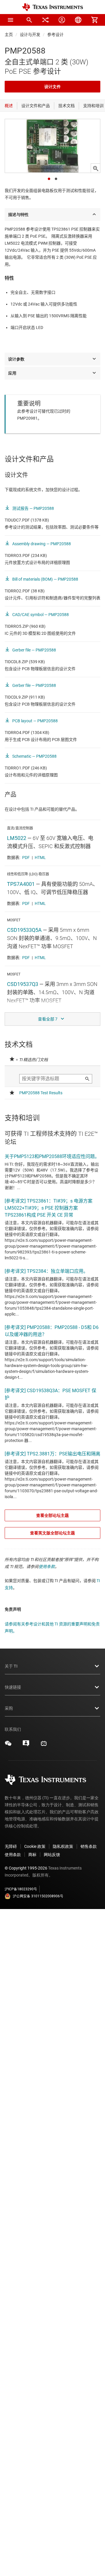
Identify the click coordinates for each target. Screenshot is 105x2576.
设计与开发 (30, 35)
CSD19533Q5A (24, 930)
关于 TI (11, 1666)
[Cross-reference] (45, 20)
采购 (9, 1708)
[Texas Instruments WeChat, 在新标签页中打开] (8, 1745)
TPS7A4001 (21, 884)
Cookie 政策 (35, 1846)
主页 (9, 35)
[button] (10, 20)
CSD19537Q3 (23, 984)
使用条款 (47, 1567)
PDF (26, 857)
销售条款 (89, 1846)
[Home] (52, 7)
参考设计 (55, 35)
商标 (32, 1855)
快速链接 (13, 1687)
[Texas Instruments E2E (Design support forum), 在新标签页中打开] (26, 1745)
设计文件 (52, 87)
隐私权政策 (63, 1846)
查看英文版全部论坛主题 (52, 1533)
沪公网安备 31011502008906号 (38, 1896)
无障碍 (11, 1846)
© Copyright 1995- (26, 1868)
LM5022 (17, 838)
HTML (40, 857)
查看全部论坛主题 (52, 1515)
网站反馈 (52, 1855)
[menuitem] (29, 20)
